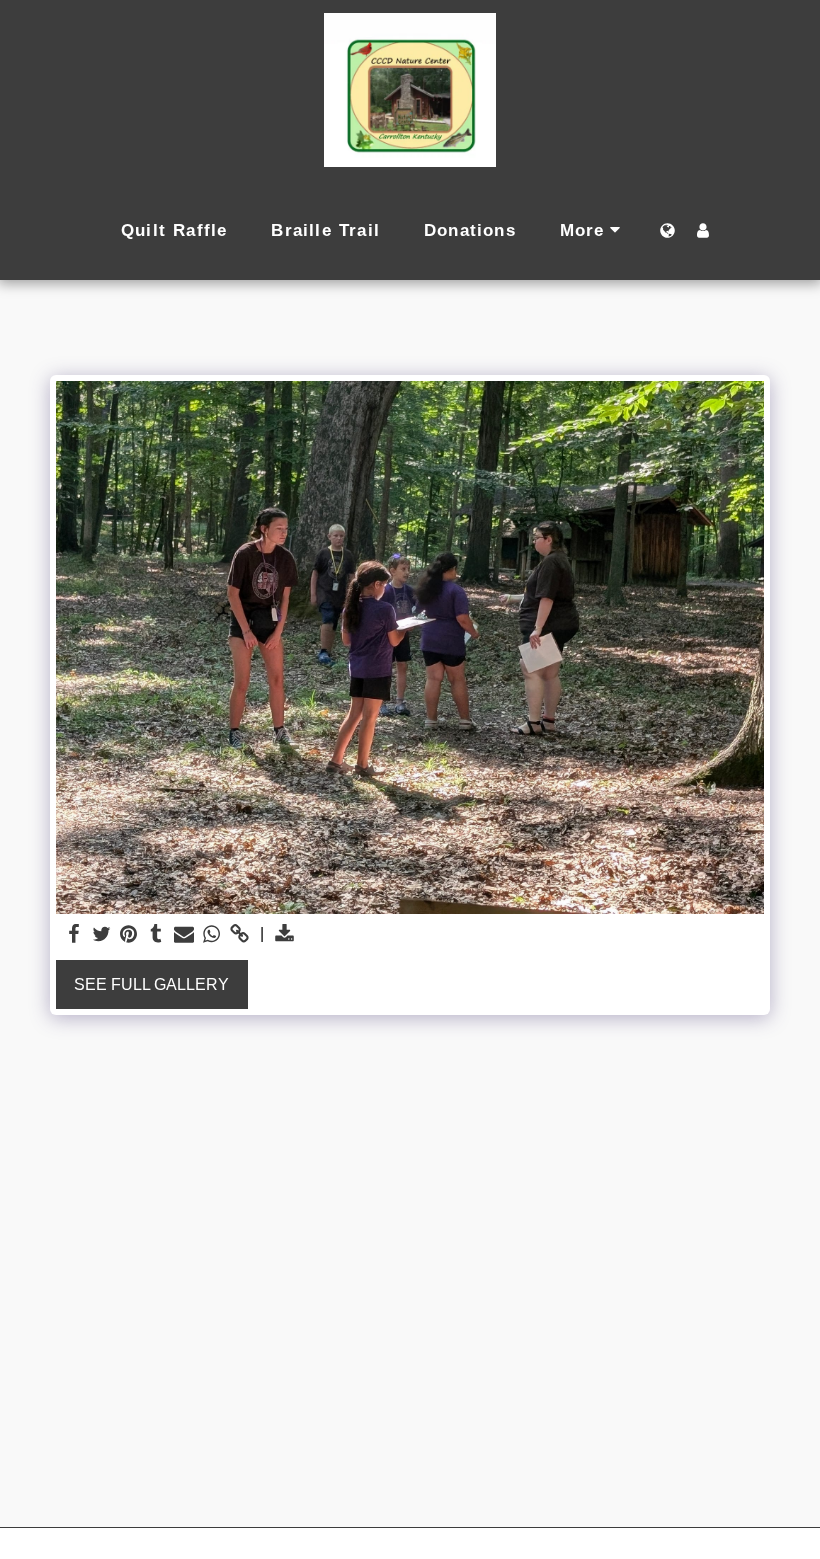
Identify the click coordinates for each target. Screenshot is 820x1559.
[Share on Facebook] (74, 934)
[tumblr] (157, 934)
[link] (239, 934)
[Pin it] (129, 934)
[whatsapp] (212, 934)
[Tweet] (101, 934)
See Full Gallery (151, 984)
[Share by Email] (184, 934)
